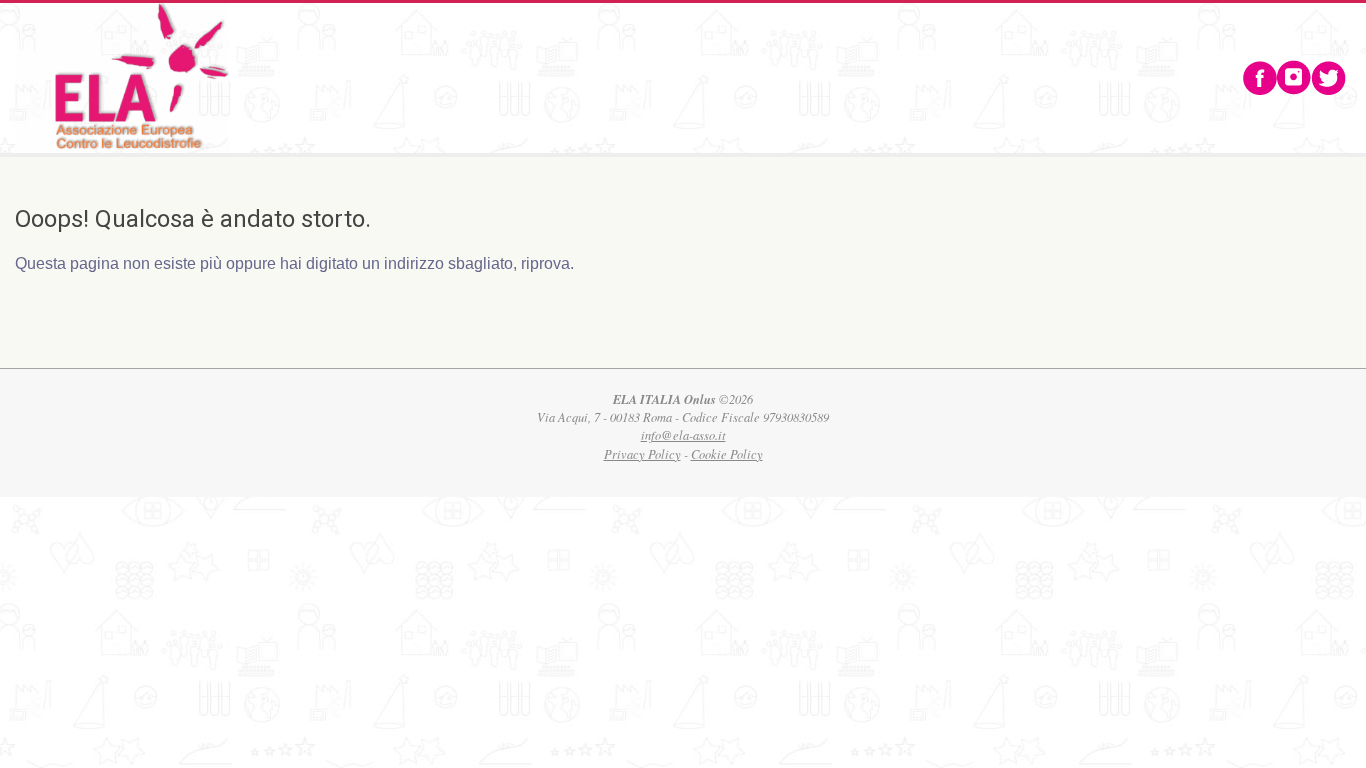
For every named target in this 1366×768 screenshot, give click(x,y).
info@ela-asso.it (683, 435)
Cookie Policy (727, 454)
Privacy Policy (642, 454)
